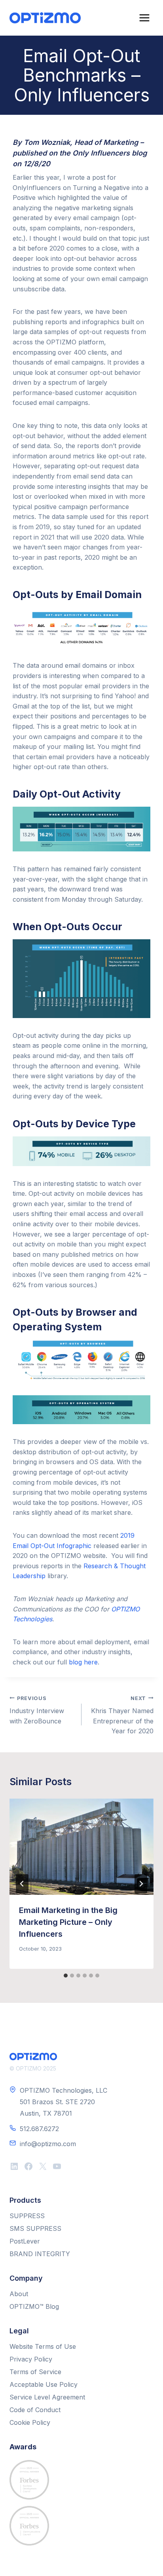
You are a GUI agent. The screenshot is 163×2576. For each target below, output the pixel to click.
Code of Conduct (35, 2410)
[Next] (141, 1884)
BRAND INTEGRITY (40, 2254)
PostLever (25, 2241)
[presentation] (81, 1847)
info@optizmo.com (48, 2144)
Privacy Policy (31, 2359)
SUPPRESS (27, 2216)
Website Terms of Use (43, 2346)
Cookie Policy (30, 2422)
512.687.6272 (39, 2129)
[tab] (66, 1976)
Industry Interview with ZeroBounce (37, 1710)
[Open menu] (144, 18)
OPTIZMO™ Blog (34, 2306)
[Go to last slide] (22, 1884)
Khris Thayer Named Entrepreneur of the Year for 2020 (122, 1715)
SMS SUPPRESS (35, 2228)
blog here (83, 1662)
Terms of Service (35, 2372)
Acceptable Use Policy (44, 2384)
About (19, 2294)
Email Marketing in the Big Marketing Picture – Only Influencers (68, 1922)
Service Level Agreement (47, 2397)
